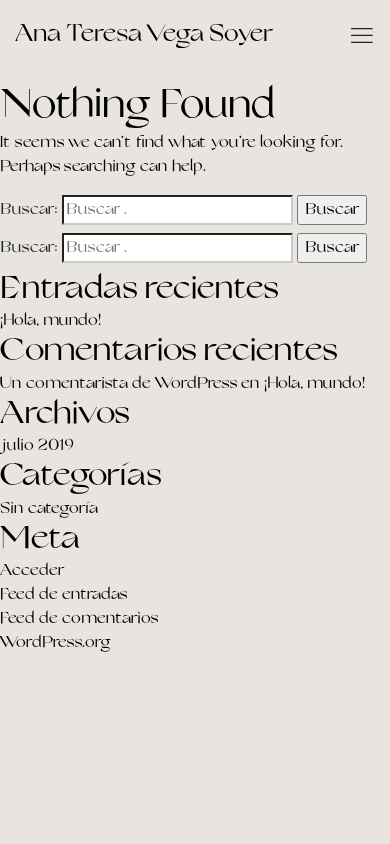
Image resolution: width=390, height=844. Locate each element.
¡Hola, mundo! (50, 321)
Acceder (32, 571)
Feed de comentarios (79, 619)
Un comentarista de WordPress (118, 384)
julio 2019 (37, 446)
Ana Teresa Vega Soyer (144, 35)
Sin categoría (49, 509)
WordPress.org (55, 643)
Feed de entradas (63, 595)
